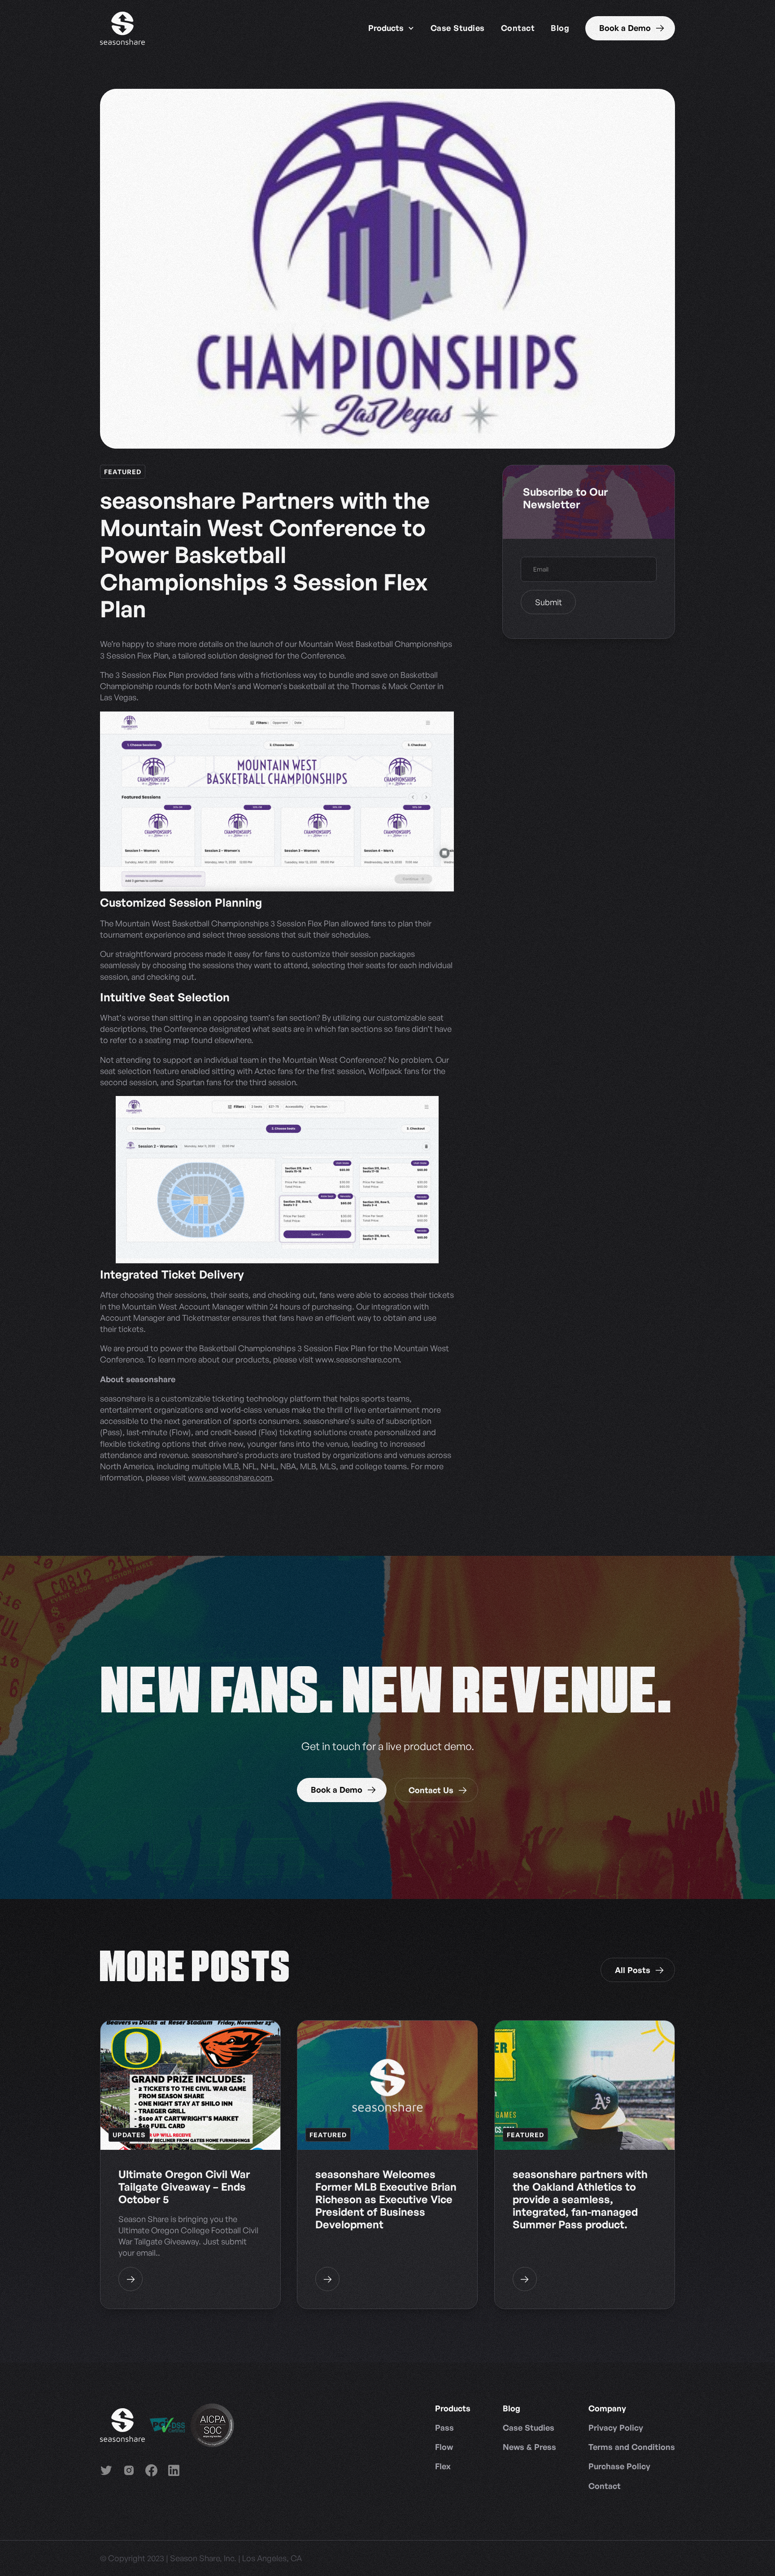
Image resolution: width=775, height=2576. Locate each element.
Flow (444, 2447)
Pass (444, 2428)
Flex (443, 2466)
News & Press (529, 2447)
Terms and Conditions (632, 2447)
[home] (122, 28)
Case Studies (458, 28)
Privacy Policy (616, 2428)
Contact (518, 28)
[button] (391, 28)
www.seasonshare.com (230, 1477)
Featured (123, 472)
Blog (560, 28)
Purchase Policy (619, 2466)
